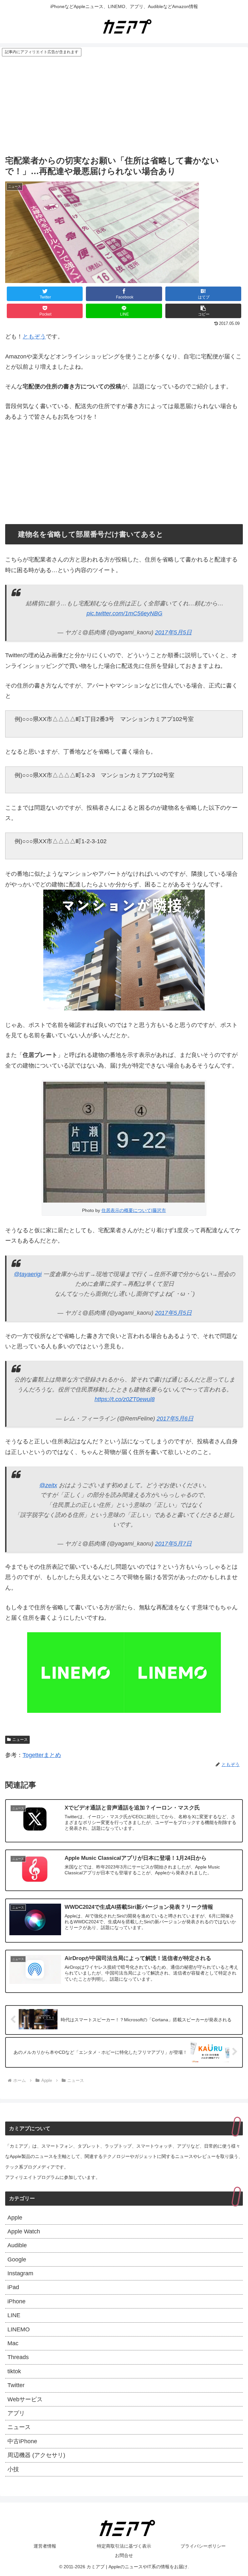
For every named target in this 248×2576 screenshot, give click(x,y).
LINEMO (19, 2329)
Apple (15, 2218)
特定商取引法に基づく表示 (124, 2546)
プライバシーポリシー (203, 2546)
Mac (13, 2343)
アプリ (16, 2413)
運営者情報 (45, 2546)
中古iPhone (22, 2441)
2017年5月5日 (173, 632)
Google (17, 2259)
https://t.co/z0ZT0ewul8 (125, 1399)
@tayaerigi (28, 1274)
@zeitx (48, 1485)
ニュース (20, 1740)
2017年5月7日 (173, 1544)
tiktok (14, 2371)
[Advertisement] (124, 105)
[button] (203, 311)
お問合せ (124, 2555)
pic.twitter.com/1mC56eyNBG (124, 613)
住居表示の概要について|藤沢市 (134, 1210)
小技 (13, 2469)
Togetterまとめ (42, 1755)
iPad (13, 2287)
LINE (14, 2315)
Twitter (16, 2385)
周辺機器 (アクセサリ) (36, 2455)
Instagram (20, 2273)
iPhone (16, 2301)
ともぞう (34, 337)
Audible (17, 2245)
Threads (18, 2357)
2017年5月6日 (175, 1419)
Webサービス (25, 2399)
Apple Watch (24, 2231)
